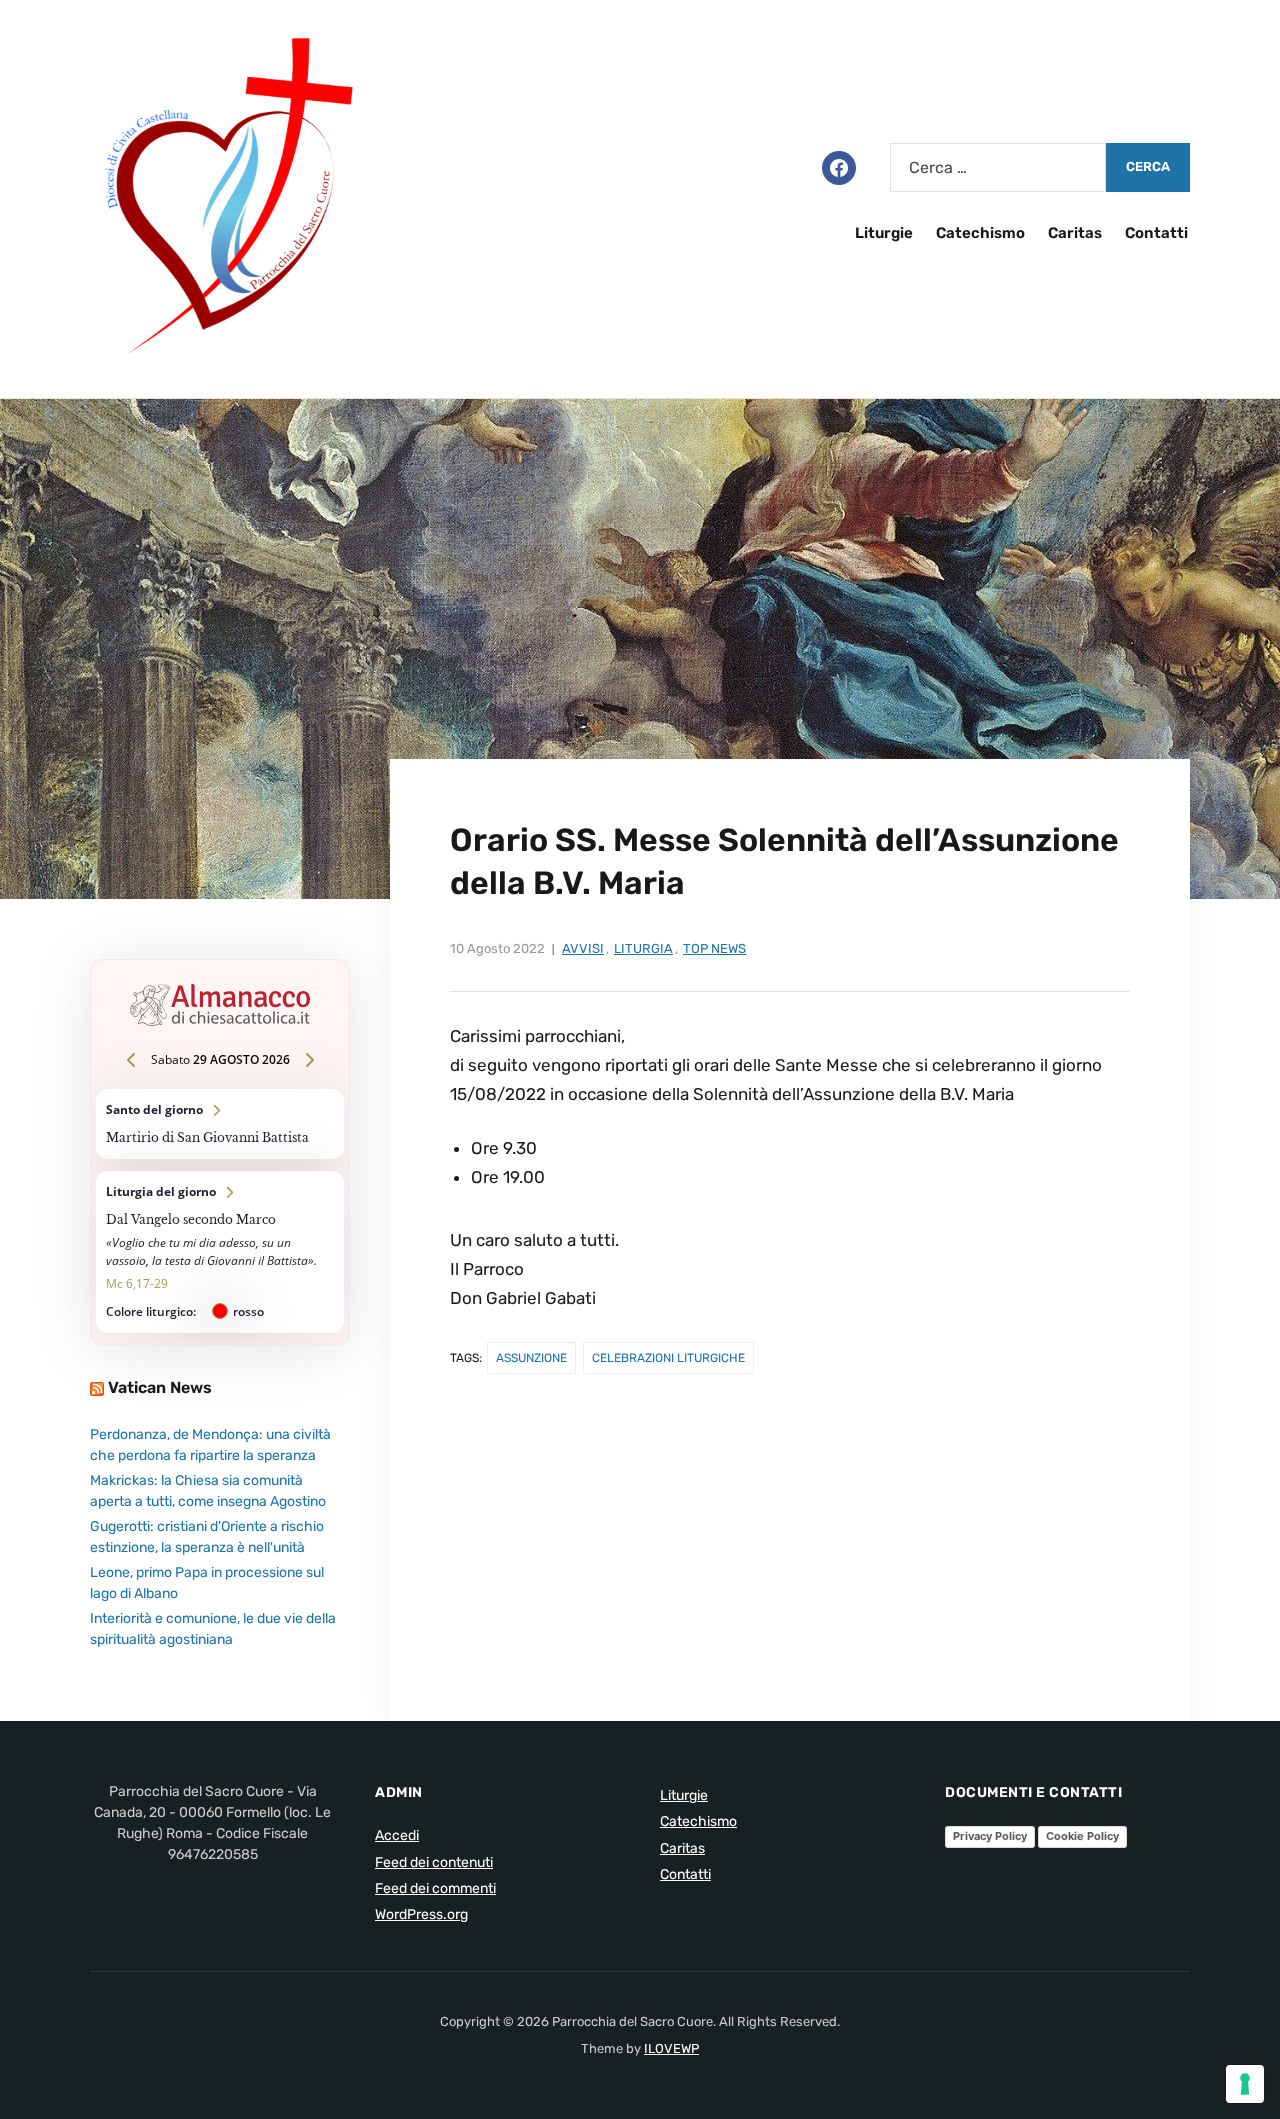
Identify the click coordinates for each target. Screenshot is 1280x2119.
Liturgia (643, 948)
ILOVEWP (671, 2048)
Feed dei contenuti (434, 1862)
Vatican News (160, 1387)
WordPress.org (421, 1914)
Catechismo (980, 233)
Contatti (1156, 233)
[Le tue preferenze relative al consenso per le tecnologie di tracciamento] (1245, 2084)
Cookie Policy (1082, 1836)
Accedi (397, 1835)
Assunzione (531, 1358)
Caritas (1075, 233)
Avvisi (583, 948)
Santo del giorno (220, 1124)
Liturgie (884, 233)
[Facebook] (839, 166)
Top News (714, 948)
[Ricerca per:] (998, 167)
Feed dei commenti (435, 1888)
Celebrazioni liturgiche (668, 1358)
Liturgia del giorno (220, 1252)
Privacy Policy (990, 1836)
